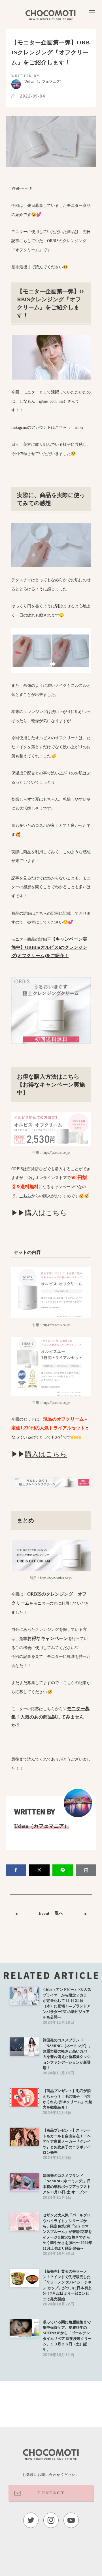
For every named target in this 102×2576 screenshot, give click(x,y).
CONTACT (51, 2493)
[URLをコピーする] (86, 1870)
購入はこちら (46, 1213)
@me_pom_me (51, 401)
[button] (16, 1870)
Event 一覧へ (51, 1913)
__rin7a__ (79, 427)
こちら (25, 1196)
